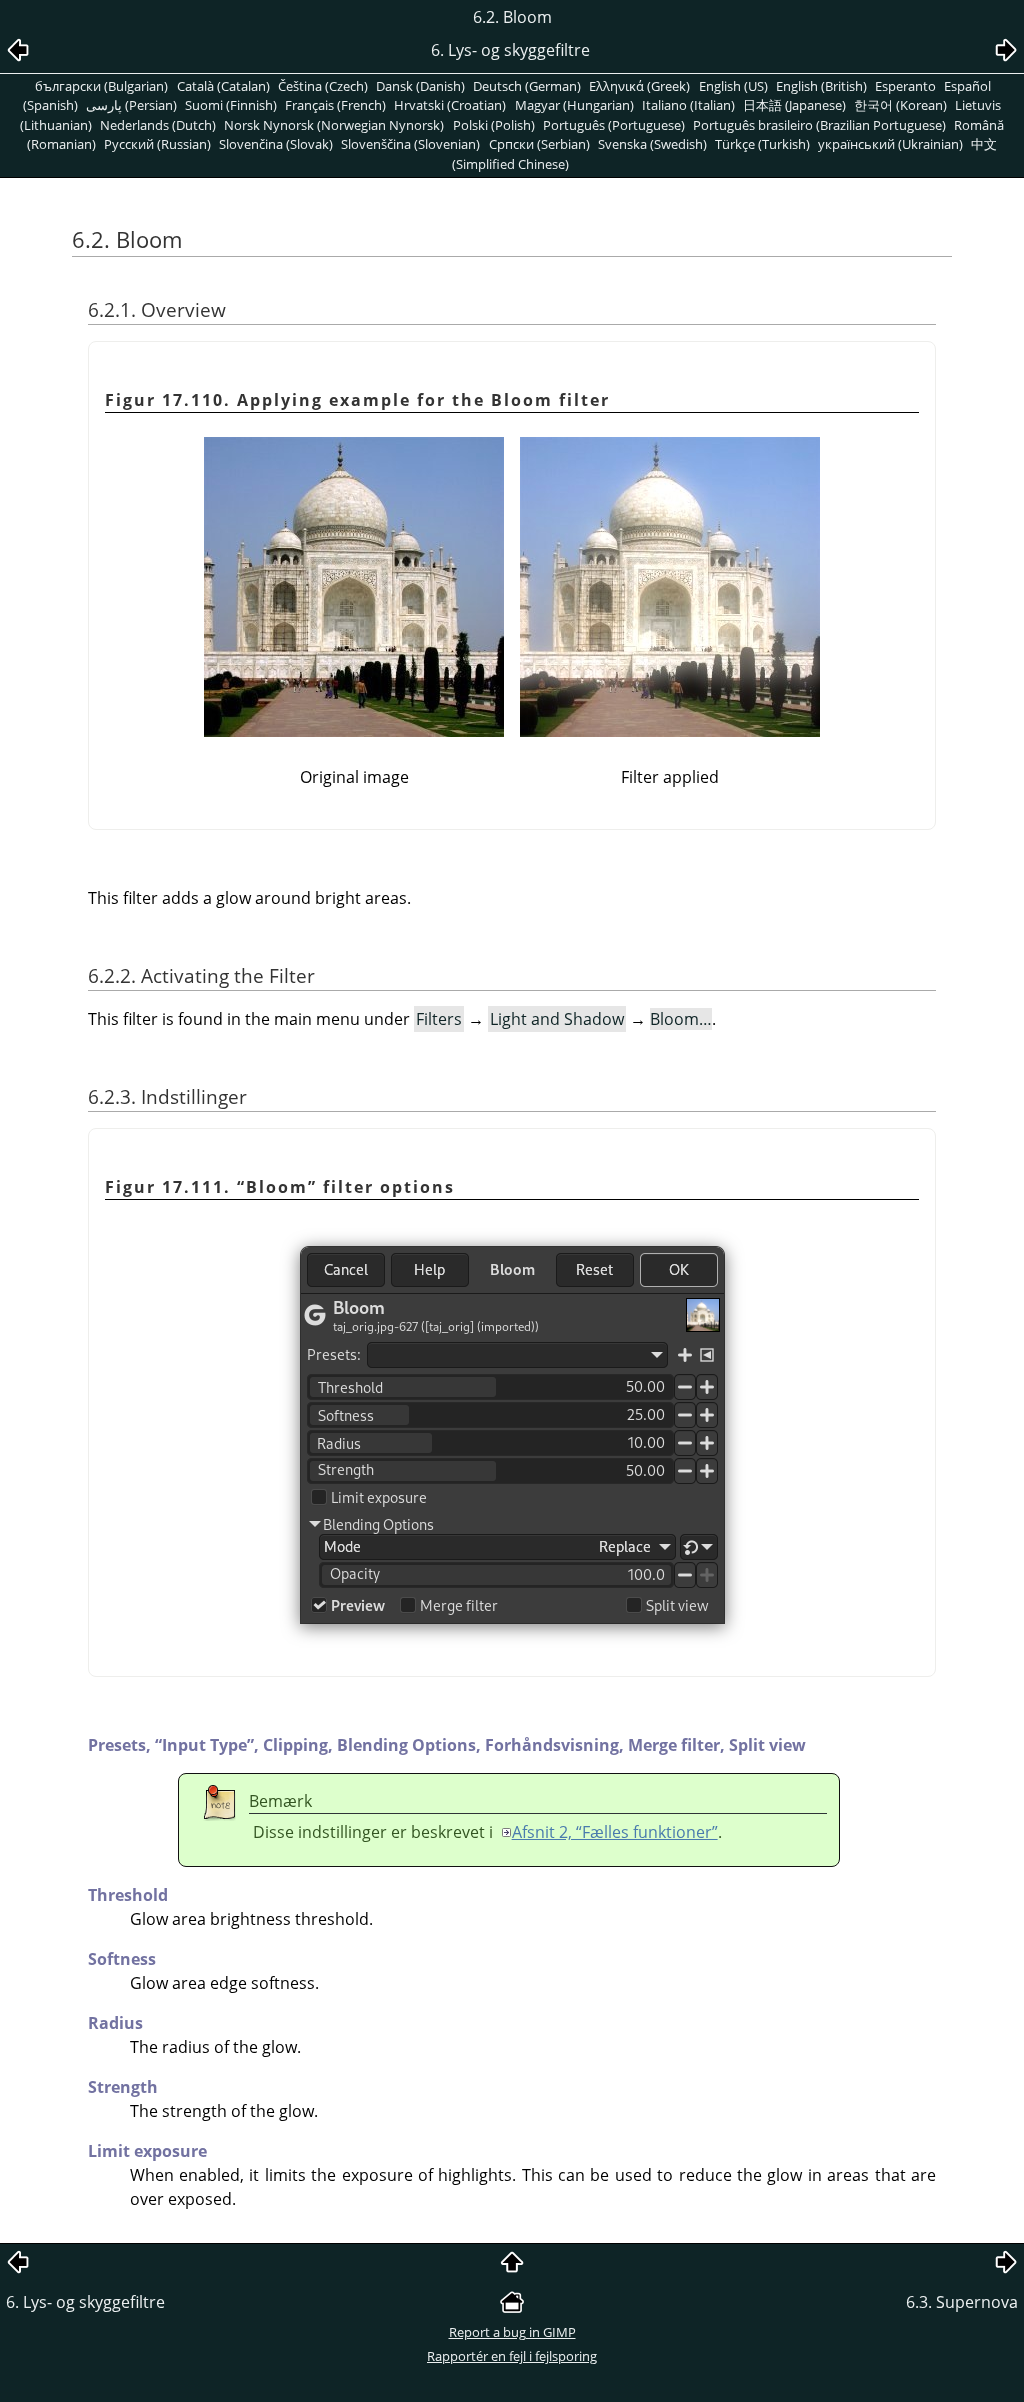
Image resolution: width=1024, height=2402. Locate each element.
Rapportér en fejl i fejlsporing (512, 2356)
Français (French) (335, 105)
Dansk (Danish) (420, 86)
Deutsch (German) (527, 86)
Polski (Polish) (494, 125)
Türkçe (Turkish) (762, 144)
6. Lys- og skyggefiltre (85, 2302)
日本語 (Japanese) (794, 105)
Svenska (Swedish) (652, 144)
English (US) (733, 86)
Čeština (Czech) (323, 86)
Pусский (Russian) (157, 144)
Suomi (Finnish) (231, 105)
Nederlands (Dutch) (158, 125)
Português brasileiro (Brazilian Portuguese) (819, 125)
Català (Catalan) (223, 86)
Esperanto (905, 86)
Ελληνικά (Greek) (639, 86)
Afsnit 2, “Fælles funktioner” (615, 1832)
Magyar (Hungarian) (574, 105)
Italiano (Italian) (688, 105)
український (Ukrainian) (890, 144)
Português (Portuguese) (614, 125)
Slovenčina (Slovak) (276, 144)
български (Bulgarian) (101, 86)
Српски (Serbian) (539, 144)
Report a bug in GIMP (512, 2332)
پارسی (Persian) (131, 105)
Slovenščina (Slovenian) (410, 144)
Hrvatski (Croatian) (450, 105)
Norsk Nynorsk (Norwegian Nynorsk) (334, 125)
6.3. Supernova (962, 2302)
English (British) (821, 86)
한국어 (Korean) (900, 105)
